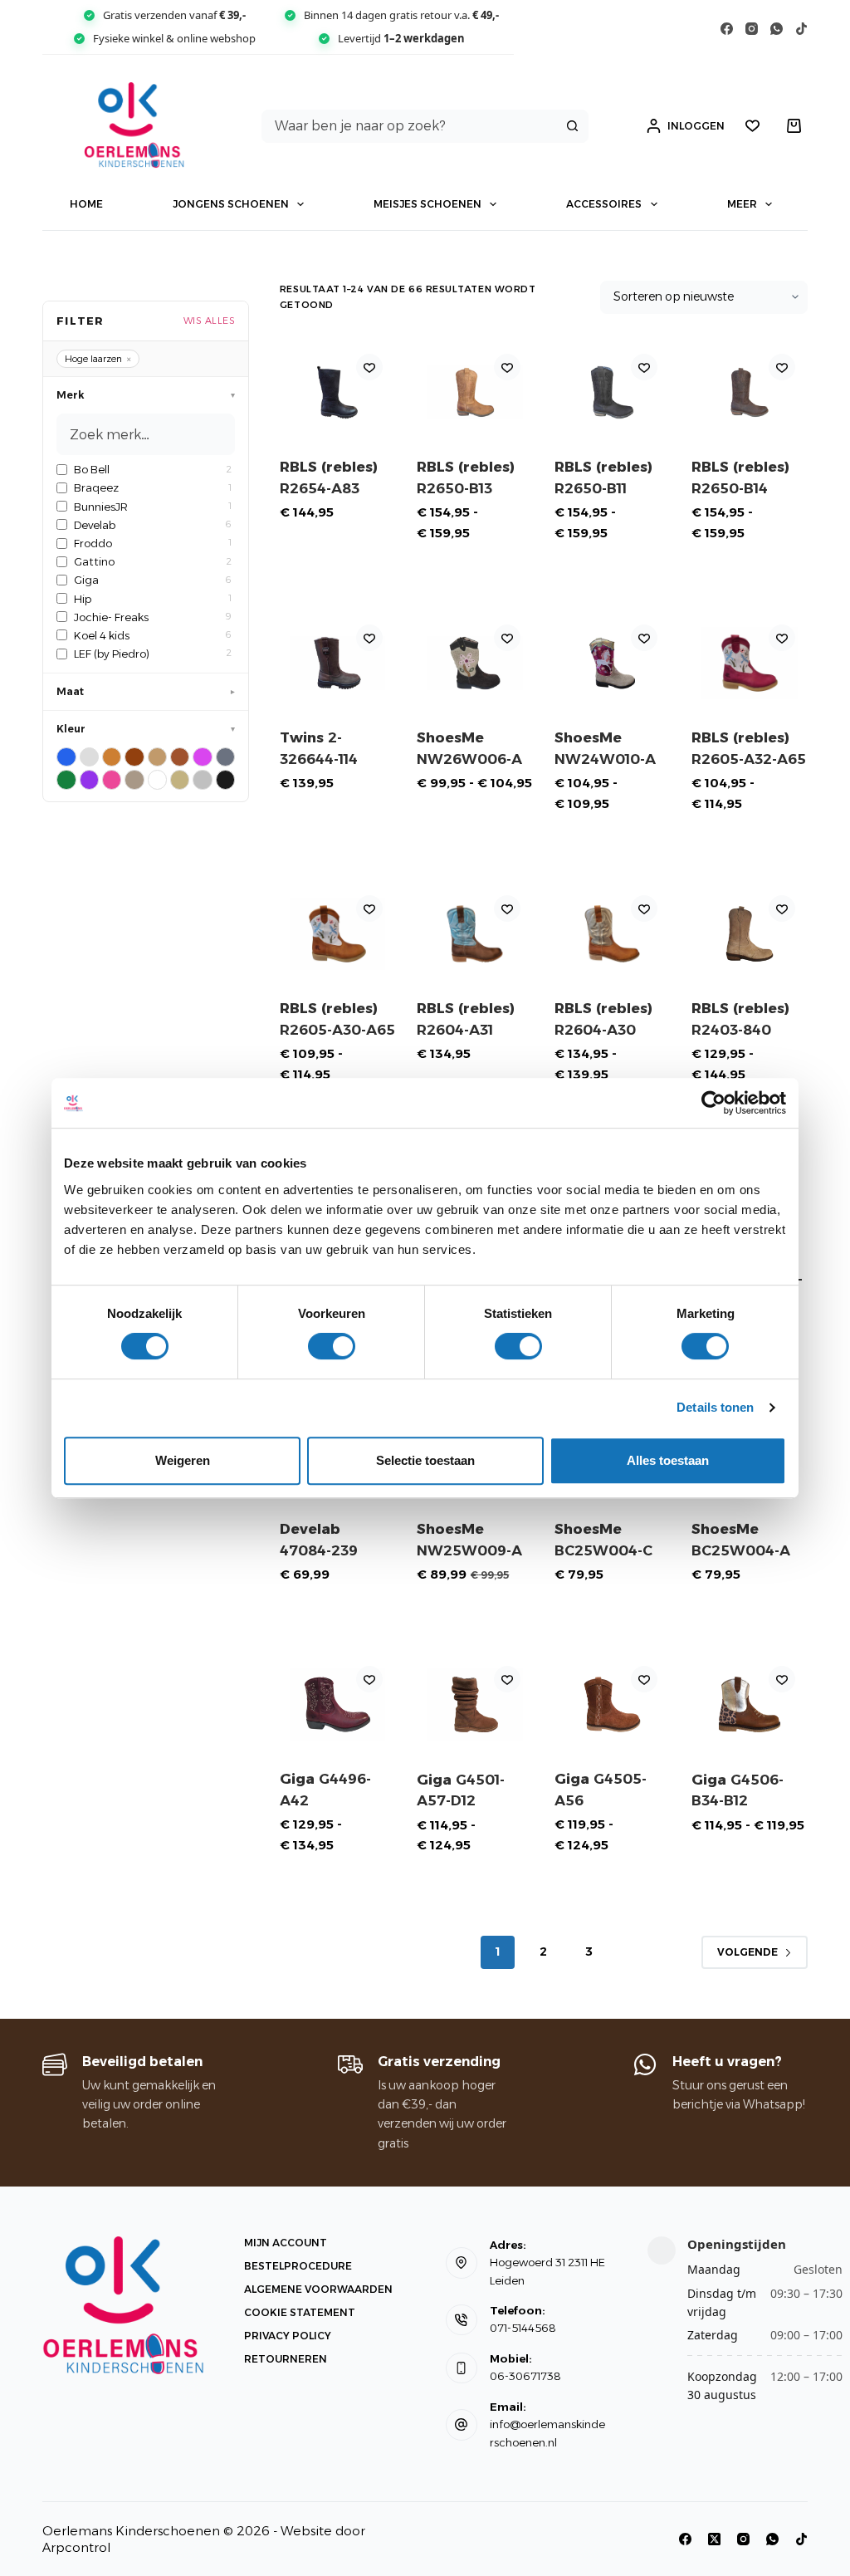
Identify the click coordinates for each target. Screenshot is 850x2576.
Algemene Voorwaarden (318, 2289)
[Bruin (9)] (134, 757)
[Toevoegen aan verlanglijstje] (369, 367)
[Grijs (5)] (225, 757)
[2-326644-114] (337, 663)
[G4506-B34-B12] (749, 1704)
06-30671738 (525, 2376)
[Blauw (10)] (66, 757)
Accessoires (604, 204)
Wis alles (210, 321)
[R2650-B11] (612, 392)
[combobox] (410, 126)
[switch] (332, 1346)
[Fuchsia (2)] (202, 757)
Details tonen (715, 1407)
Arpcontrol (76, 2547)
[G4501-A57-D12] (474, 1704)
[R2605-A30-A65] (337, 934)
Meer (742, 204)
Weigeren (183, 1460)
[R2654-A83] (337, 392)
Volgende (747, 1952)
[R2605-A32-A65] (749, 663)
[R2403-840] (749, 934)
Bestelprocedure (298, 2266)
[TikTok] (801, 29)
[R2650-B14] (749, 392)
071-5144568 (523, 2328)
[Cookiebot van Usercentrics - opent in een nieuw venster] (713, 1103)
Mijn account (286, 2243)
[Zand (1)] (180, 779)
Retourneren (286, 2359)
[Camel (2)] (157, 757)
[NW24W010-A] (612, 663)
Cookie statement (300, 2312)
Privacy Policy (288, 2336)
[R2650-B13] (474, 392)
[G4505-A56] (612, 1704)
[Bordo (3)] (89, 757)
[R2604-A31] (474, 934)
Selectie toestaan (425, 1460)
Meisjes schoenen (427, 204)
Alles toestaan (668, 1460)
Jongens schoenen (231, 204)
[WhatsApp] (777, 29)
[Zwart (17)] (225, 779)
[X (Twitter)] (714, 2539)
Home (86, 204)
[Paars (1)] (89, 779)
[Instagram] (752, 29)
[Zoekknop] (572, 126)
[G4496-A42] (337, 1704)
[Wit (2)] (157, 779)
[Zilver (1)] (202, 779)
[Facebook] (727, 29)
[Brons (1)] (112, 757)
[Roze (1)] (112, 779)
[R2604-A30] (612, 934)
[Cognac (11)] (180, 757)
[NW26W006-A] (474, 663)
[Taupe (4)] (134, 779)
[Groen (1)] (66, 779)
